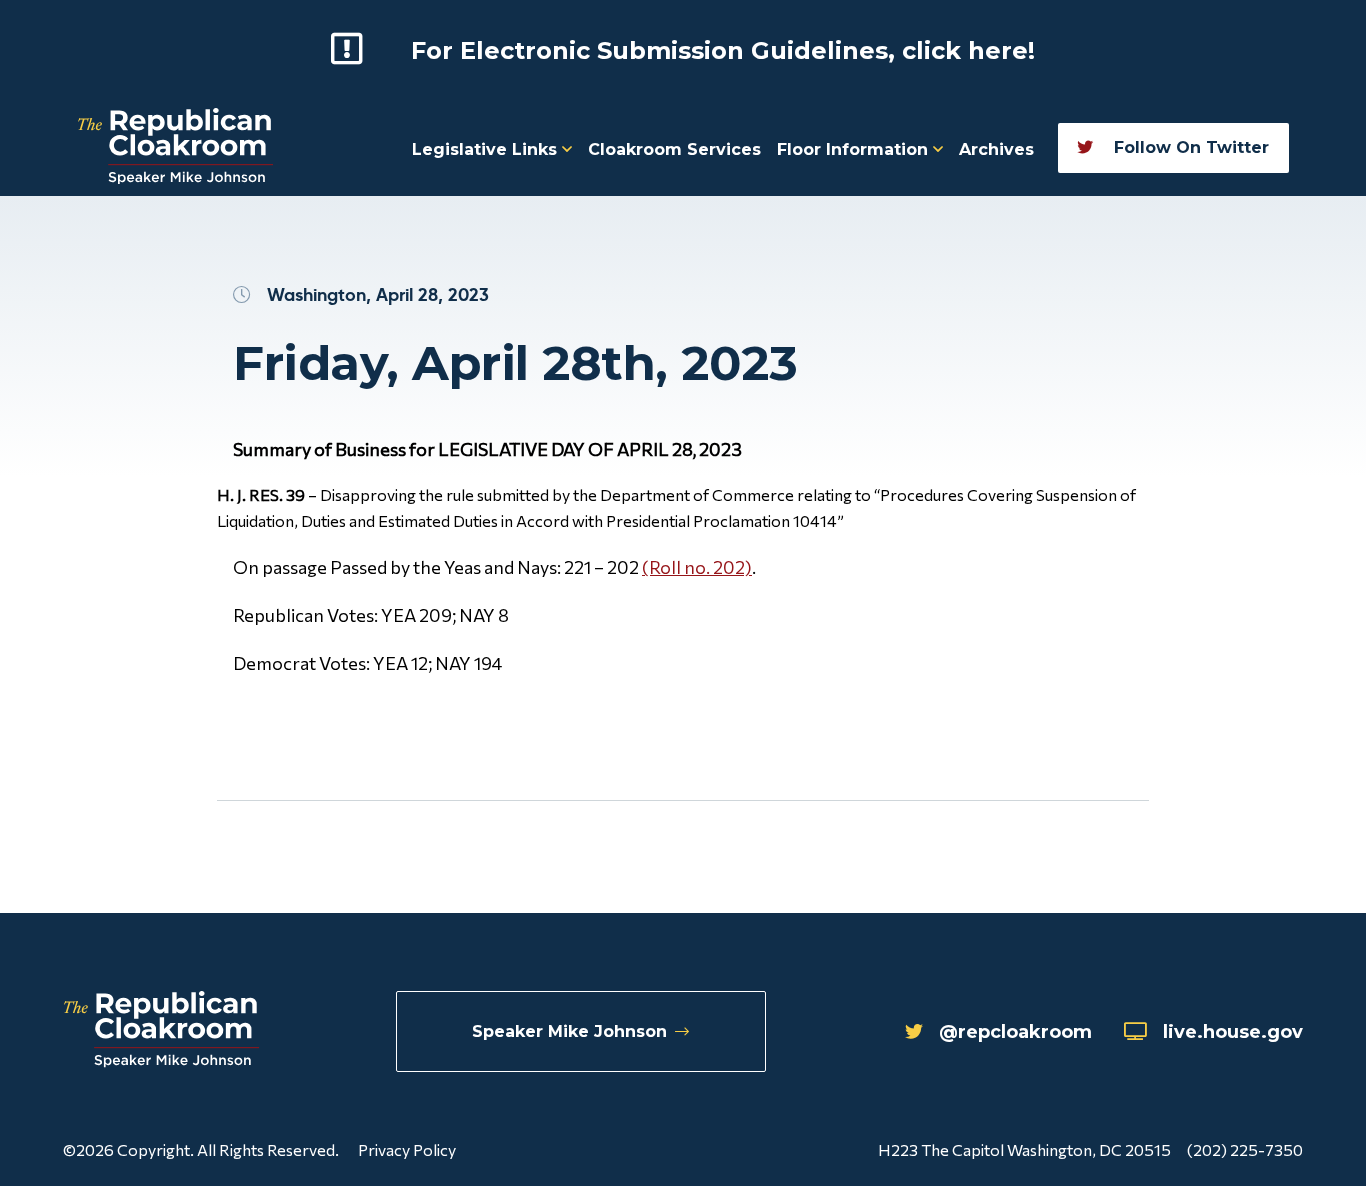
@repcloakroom (1015, 1032)
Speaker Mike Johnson (569, 1031)
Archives (996, 149)
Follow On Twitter (1189, 147)
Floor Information (855, 149)
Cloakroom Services (674, 149)
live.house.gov (1233, 1032)
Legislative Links (487, 149)
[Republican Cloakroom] (175, 148)
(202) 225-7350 (1245, 1149)
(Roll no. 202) (697, 567)
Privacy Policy (407, 1149)
